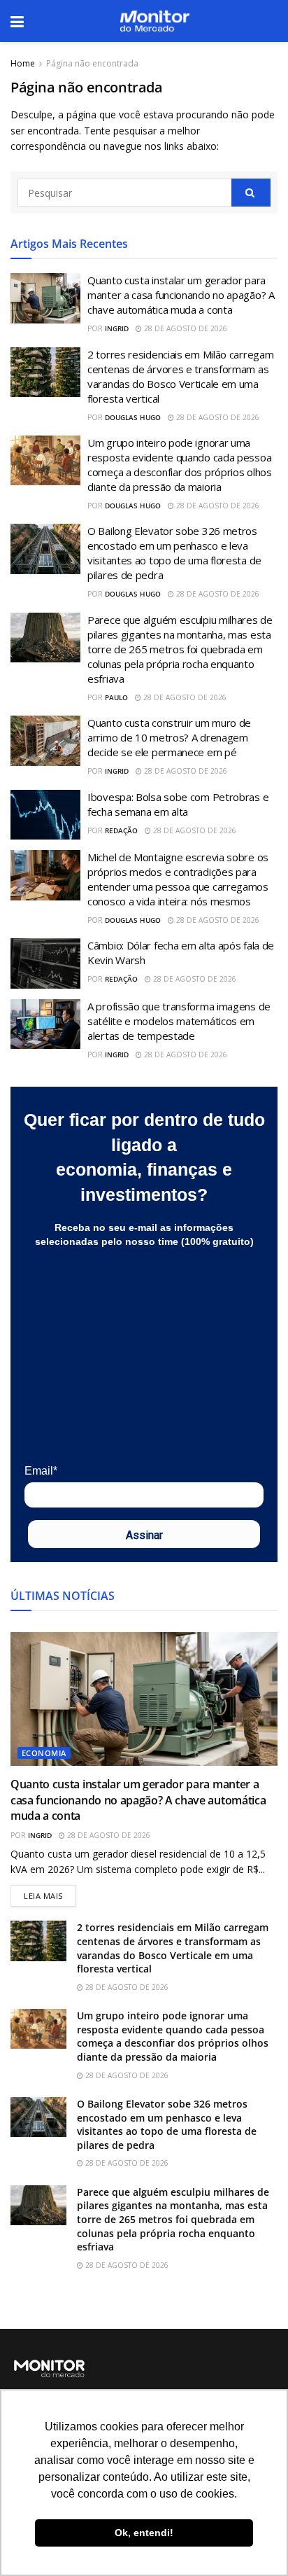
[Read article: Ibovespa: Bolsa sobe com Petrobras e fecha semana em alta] (45, 815)
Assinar (144, 1535)
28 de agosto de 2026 (185, 328)
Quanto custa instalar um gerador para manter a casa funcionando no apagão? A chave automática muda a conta (181, 295)
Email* (41, 1471)
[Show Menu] (17, 21)
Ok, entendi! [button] (144, 2533)
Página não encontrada (92, 63)
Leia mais (50, 1893)
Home (23, 63)
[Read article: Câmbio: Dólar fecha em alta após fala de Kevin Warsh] (45, 963)
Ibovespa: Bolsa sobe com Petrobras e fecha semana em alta (178, 804)
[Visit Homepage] (154, 21)
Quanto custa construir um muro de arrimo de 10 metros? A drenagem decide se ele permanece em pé (169, 737)
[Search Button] (251, 193)
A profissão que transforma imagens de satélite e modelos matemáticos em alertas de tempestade (179, 1021)
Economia (44, 1753)
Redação (121, 830)
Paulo (116, 697)
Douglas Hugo (133, 417)
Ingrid (117, 328)
